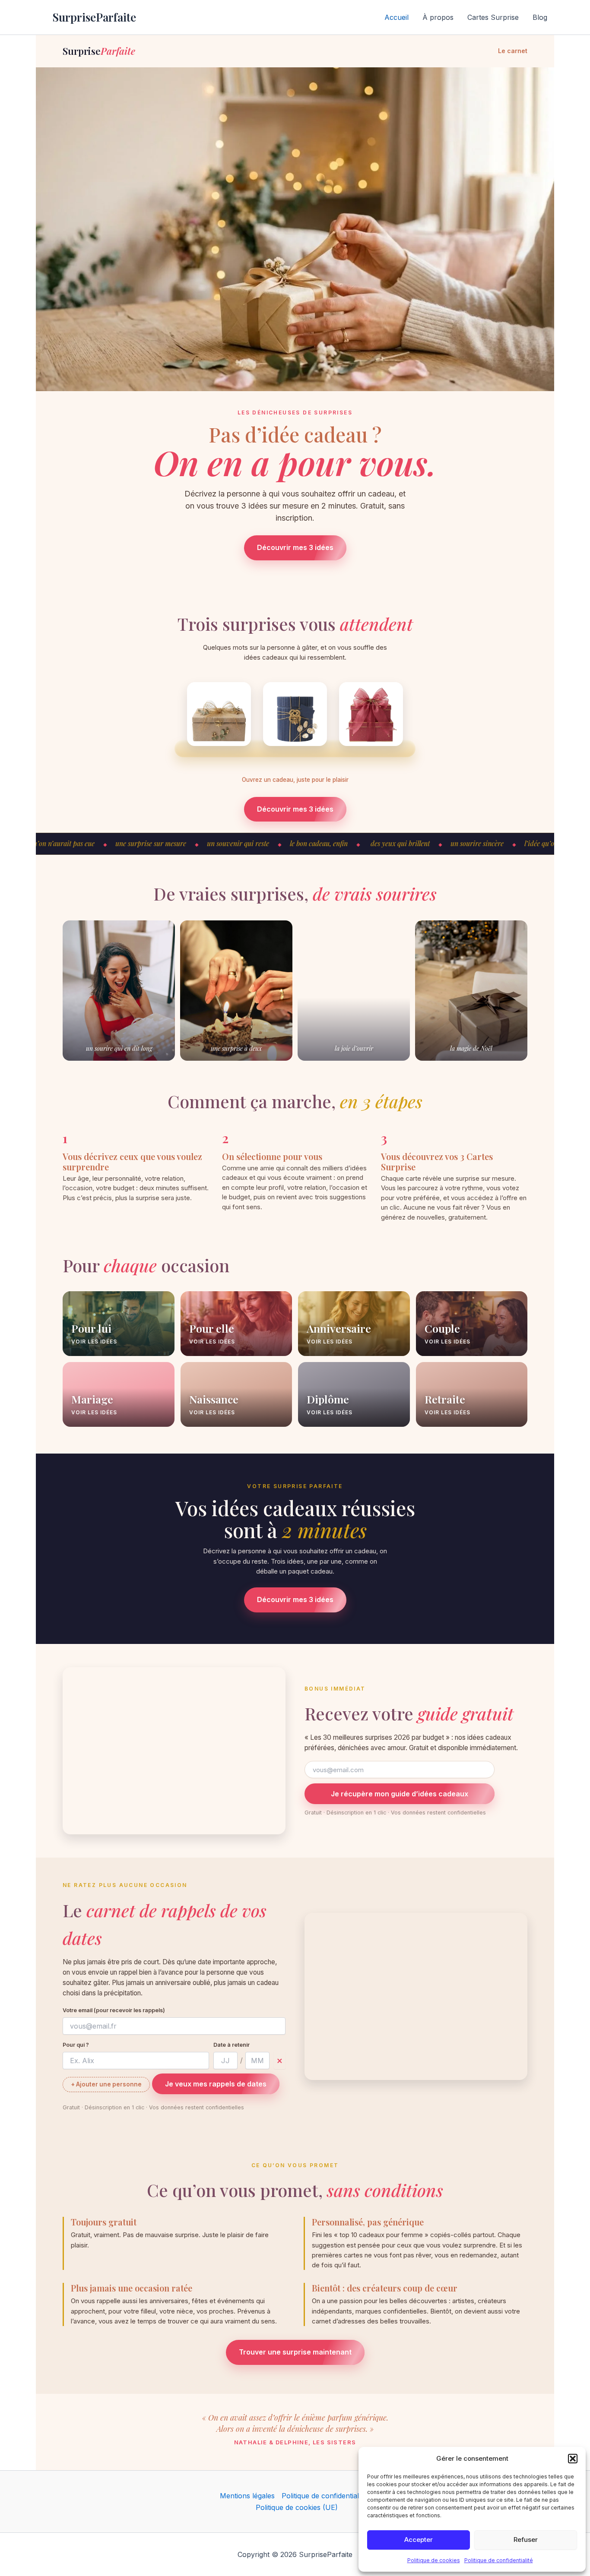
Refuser (526, 2540)
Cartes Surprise (493, 17)
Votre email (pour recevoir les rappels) (114, 2010)
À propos (438, 17)
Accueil (397, 17)
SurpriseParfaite (94, 17)
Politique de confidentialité (499, 2560)
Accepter (419, 2540)
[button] (573, 2459)
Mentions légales (247, 2496)
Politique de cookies (434, 2560)
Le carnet (513, 51)
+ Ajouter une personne (106, 2084)
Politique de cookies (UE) (297, 2507)
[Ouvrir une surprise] (219, 714)
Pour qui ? (76, 2045)
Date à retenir (232, 2045)
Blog (540, 17)
